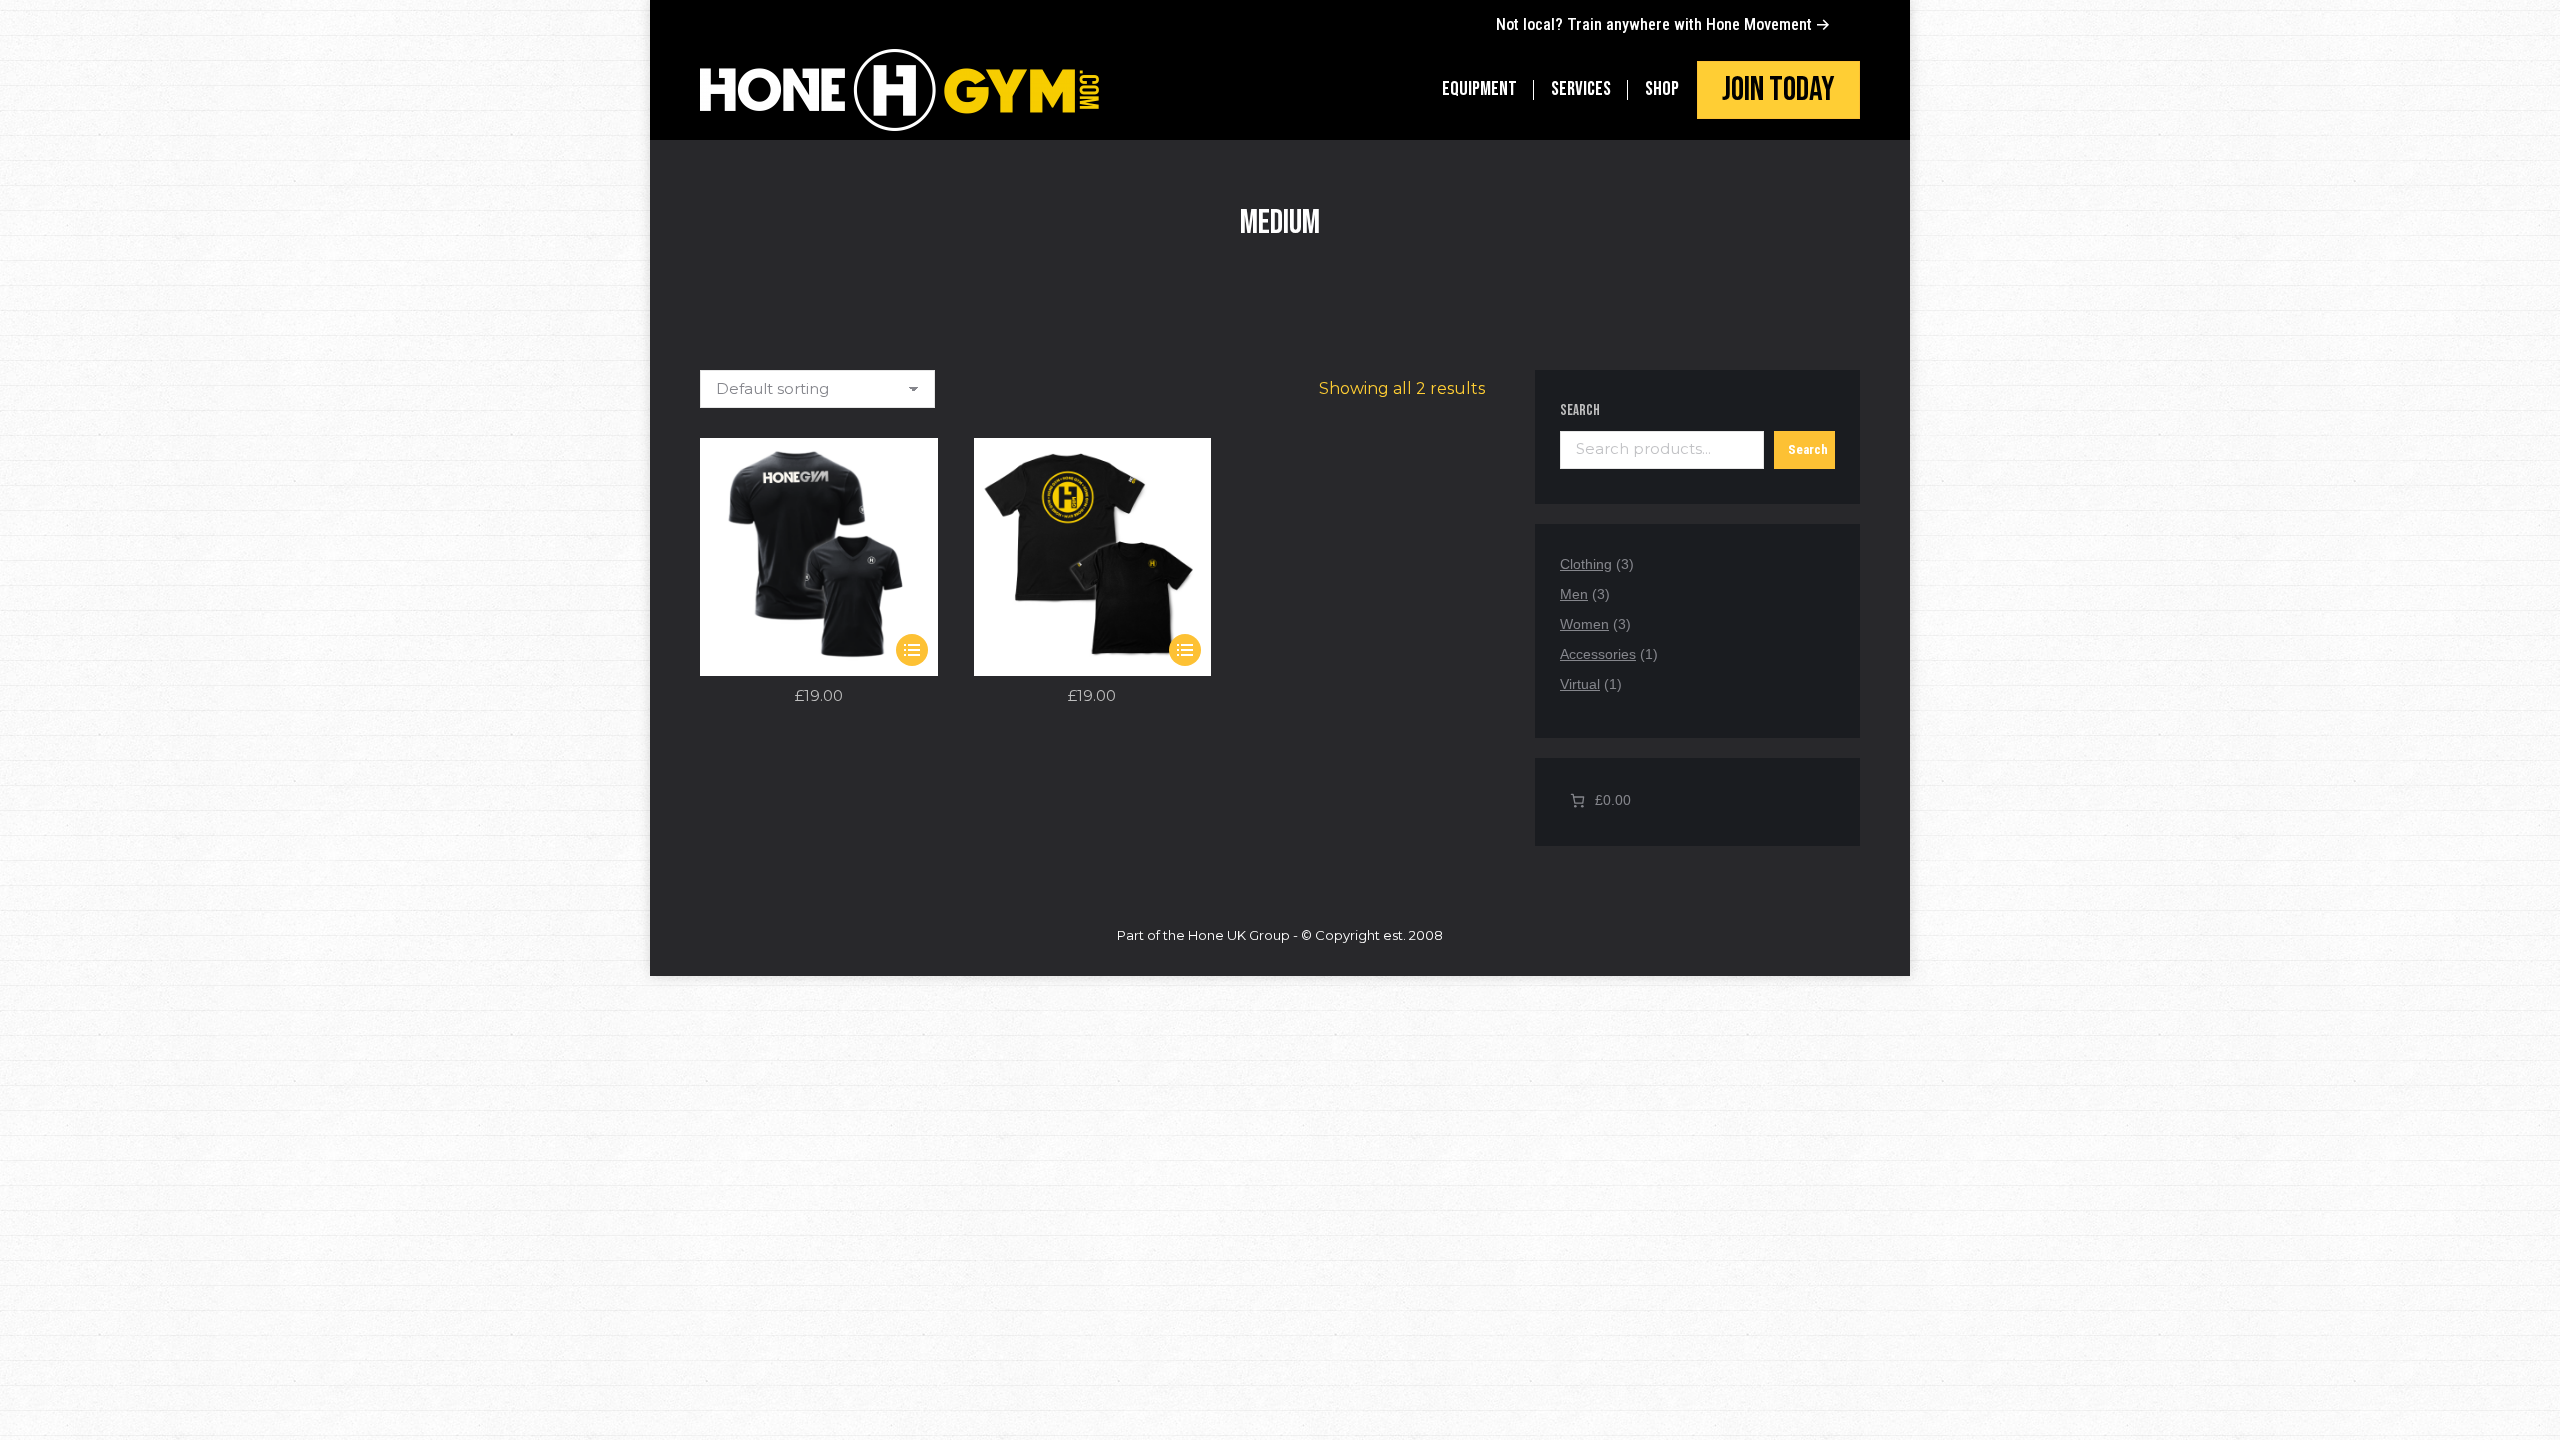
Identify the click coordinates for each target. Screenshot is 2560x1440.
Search (1580, 410)
